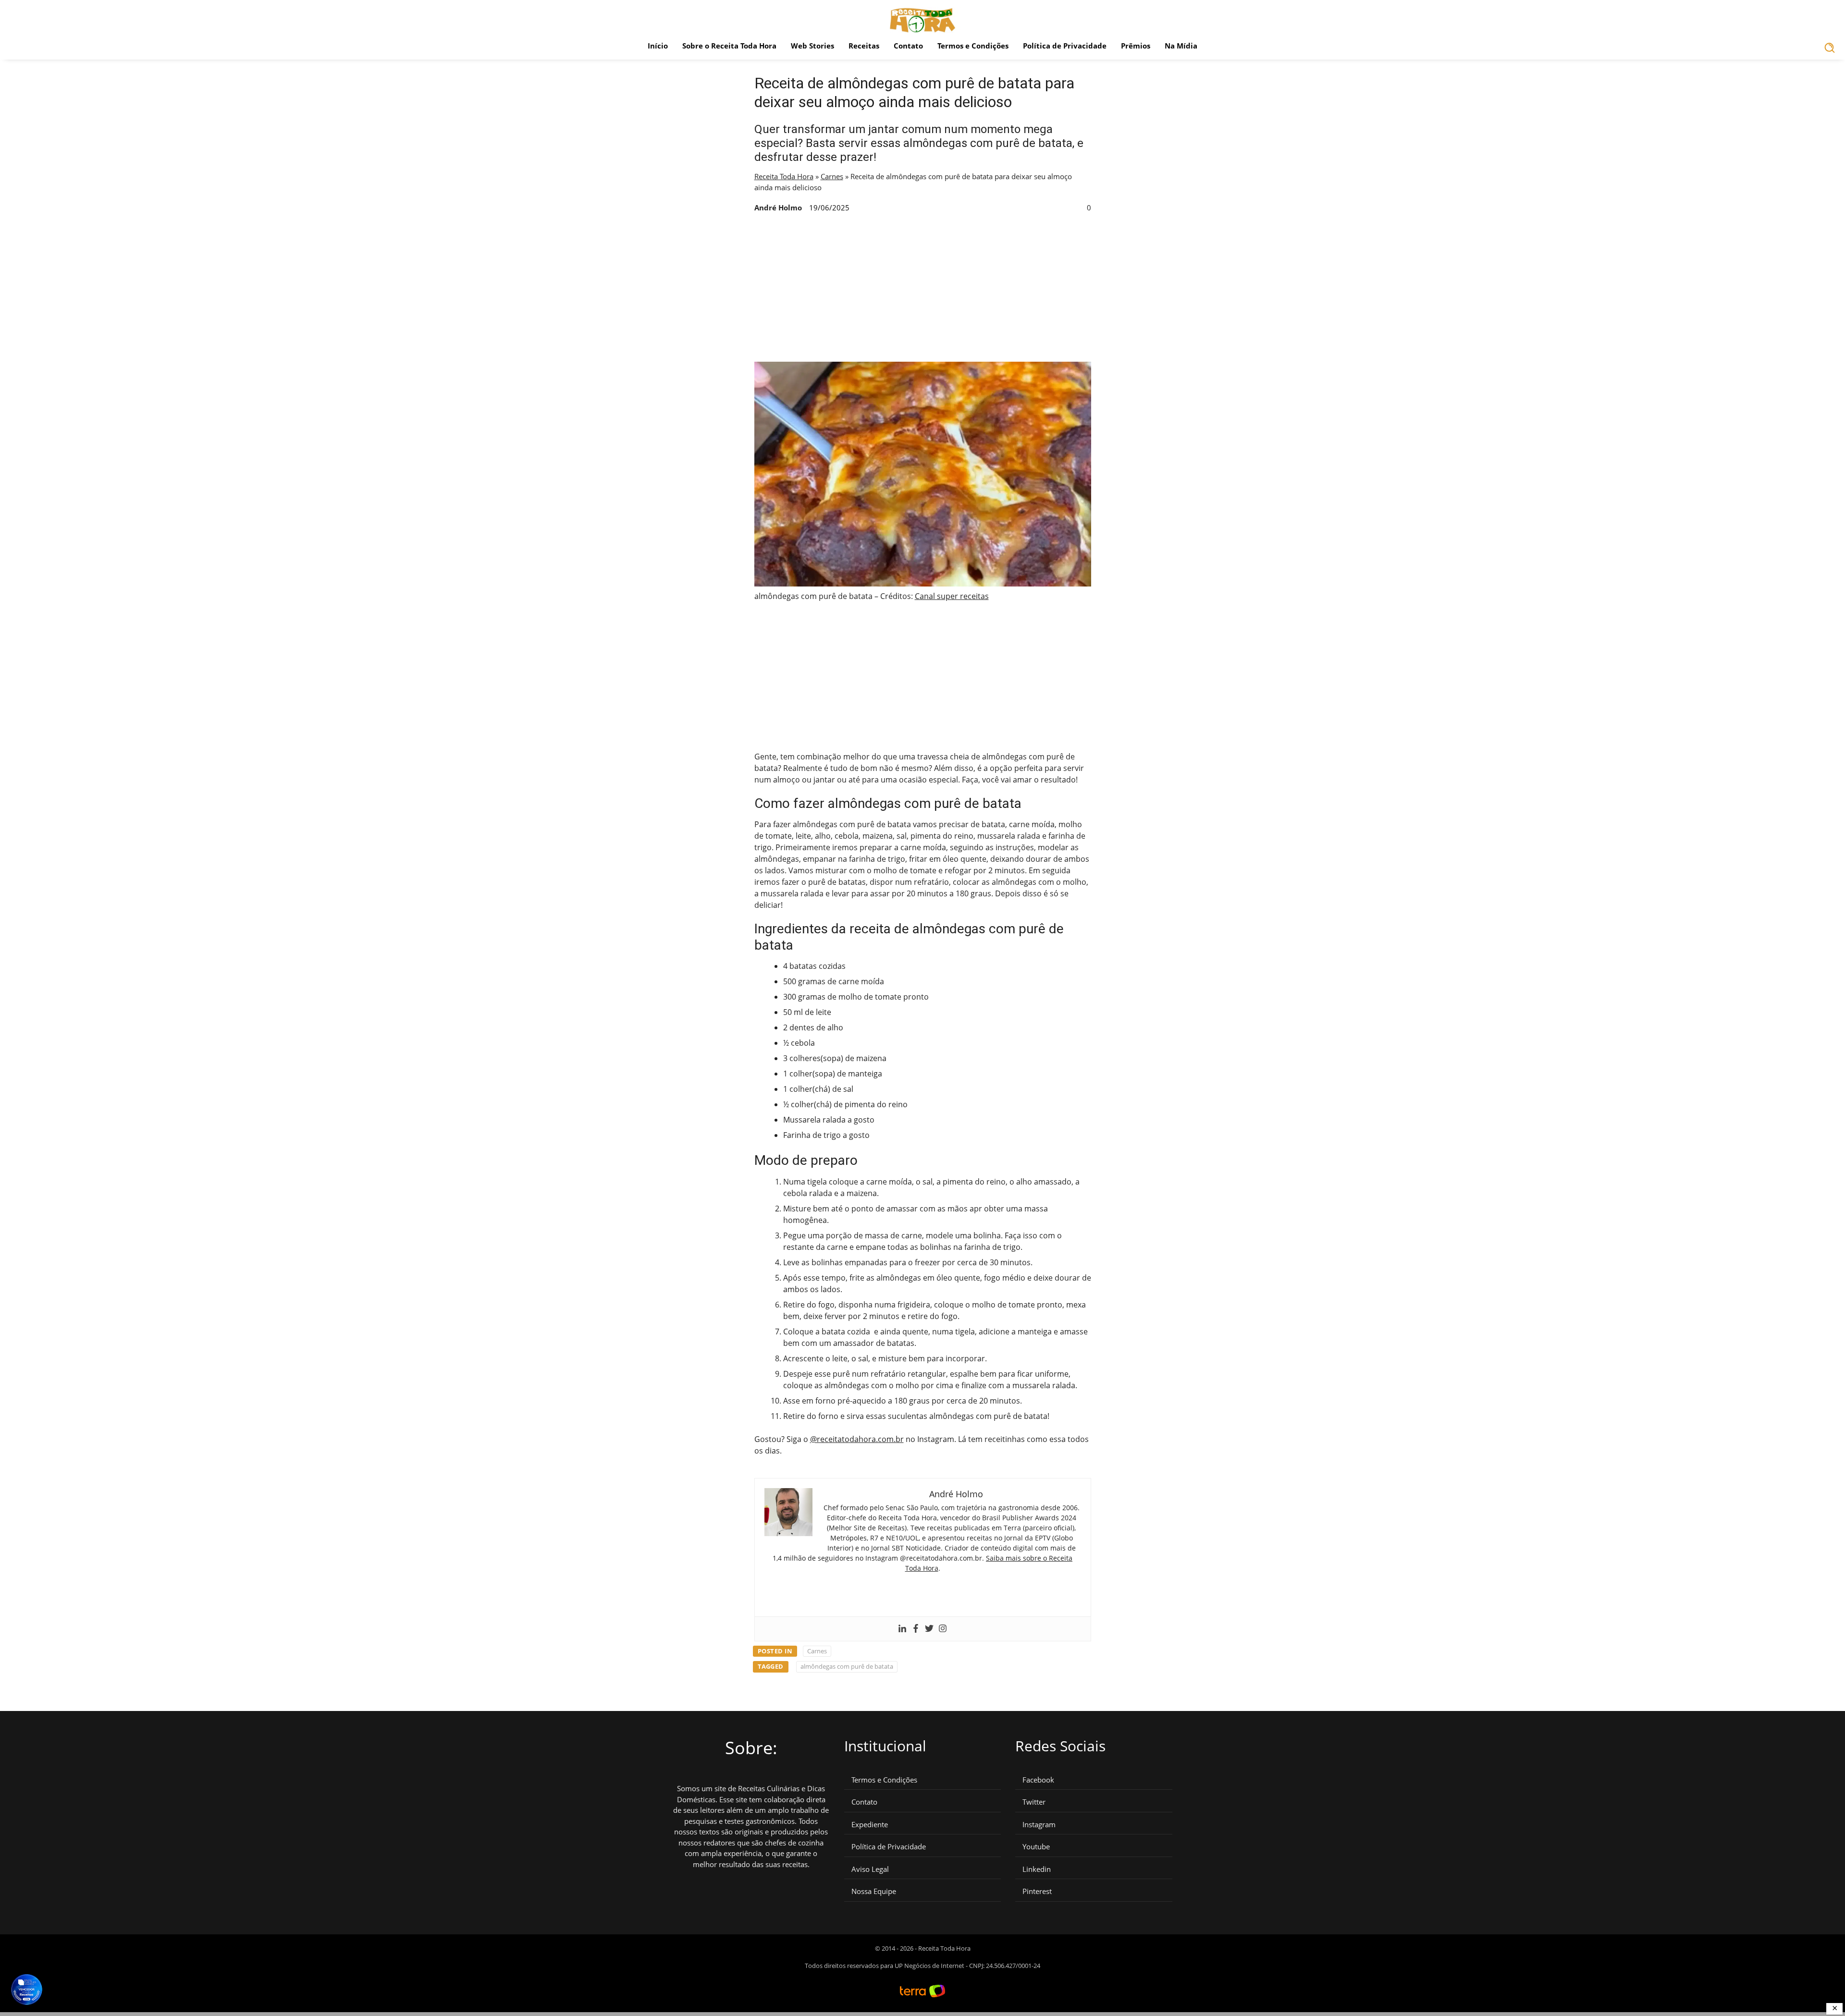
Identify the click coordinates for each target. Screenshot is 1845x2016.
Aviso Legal (870, 1869)
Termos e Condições (973, 46)
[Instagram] (943, 1629)
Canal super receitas (952, 596)
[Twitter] (929, 1629)
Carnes (832, 176)
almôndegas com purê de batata (847, 1666)
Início (658, 46)
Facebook (1038, 1780)
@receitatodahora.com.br (857, 1439)
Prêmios (1136, 46)
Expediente (870, 1825)
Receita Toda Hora (784, 176)
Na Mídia (1181, 46)
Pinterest (1037, 1891)
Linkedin (1037, 1869)
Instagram (1039, 1825)
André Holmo (778, 208)
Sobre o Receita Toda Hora (729, 46)
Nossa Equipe (874, 1891)
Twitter (1034, 1802)
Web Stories (812, 46)
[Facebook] (916, 1629)
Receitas (864, 46)
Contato (908, 46)
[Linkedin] (902, 1629)
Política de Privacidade (1065, 46)
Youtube (1036, 1847)
